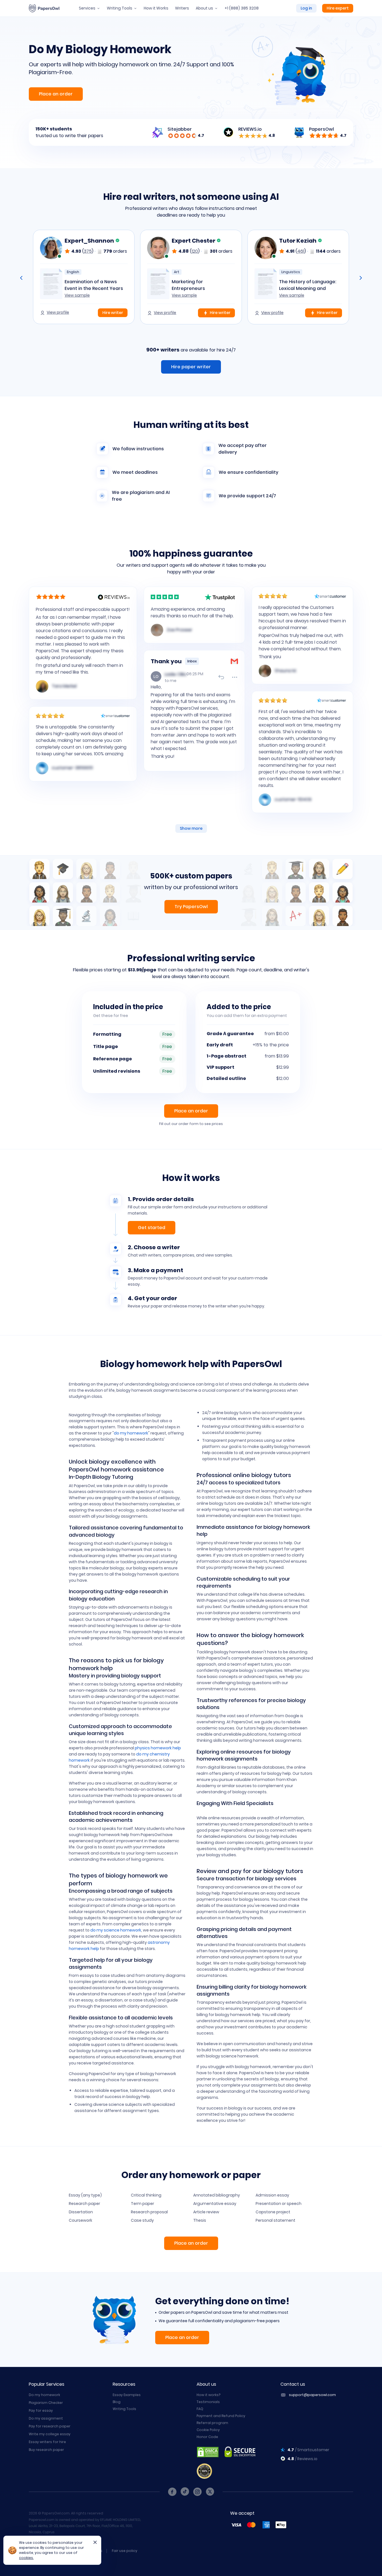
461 (301, 251)
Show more (191, 828)
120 (195, 251)
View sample (77, 295)
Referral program (212, 2423)
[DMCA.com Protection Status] (208, 2452)
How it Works (156, 8)
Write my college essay (50, 2434)
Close (93, 2544)
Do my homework (44, 2395)
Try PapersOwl (191, 907)
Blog (117, 2402)
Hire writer (113, 313)
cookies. (26, 2558)
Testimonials (208, 2402)
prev (21, 278)
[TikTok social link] (185, 2492)
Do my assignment (46, 2418)
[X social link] (210, 2492)
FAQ (200, 2409)
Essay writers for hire (47, 2442)
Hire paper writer (191, 367)
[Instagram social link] (197, 2492)
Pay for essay (41, 2410)
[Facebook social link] (172, 2492)
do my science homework (116, 1930)
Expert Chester (194, 241)
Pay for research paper (50, 2426)
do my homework (131, 1433)
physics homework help (158, 1748)
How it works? (208, 2395)
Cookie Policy (208, 2430)
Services (87, 8)
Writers (182, 8)
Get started (152, 1228)
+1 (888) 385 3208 (242, 8)
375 (88, 251)
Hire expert (338, 8)
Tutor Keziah (298, 241)
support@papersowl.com (312, 2395)
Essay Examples (127, 2395)
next (361, 278)
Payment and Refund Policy (221, 2416)
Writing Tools (120, 8)
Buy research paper (46, 2450)
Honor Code (207, 2437)
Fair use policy (125, 2551)
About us (204, 8)
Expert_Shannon (90, 241)
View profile (58, 312)
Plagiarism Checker (46, 2403)
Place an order (56, 94)
